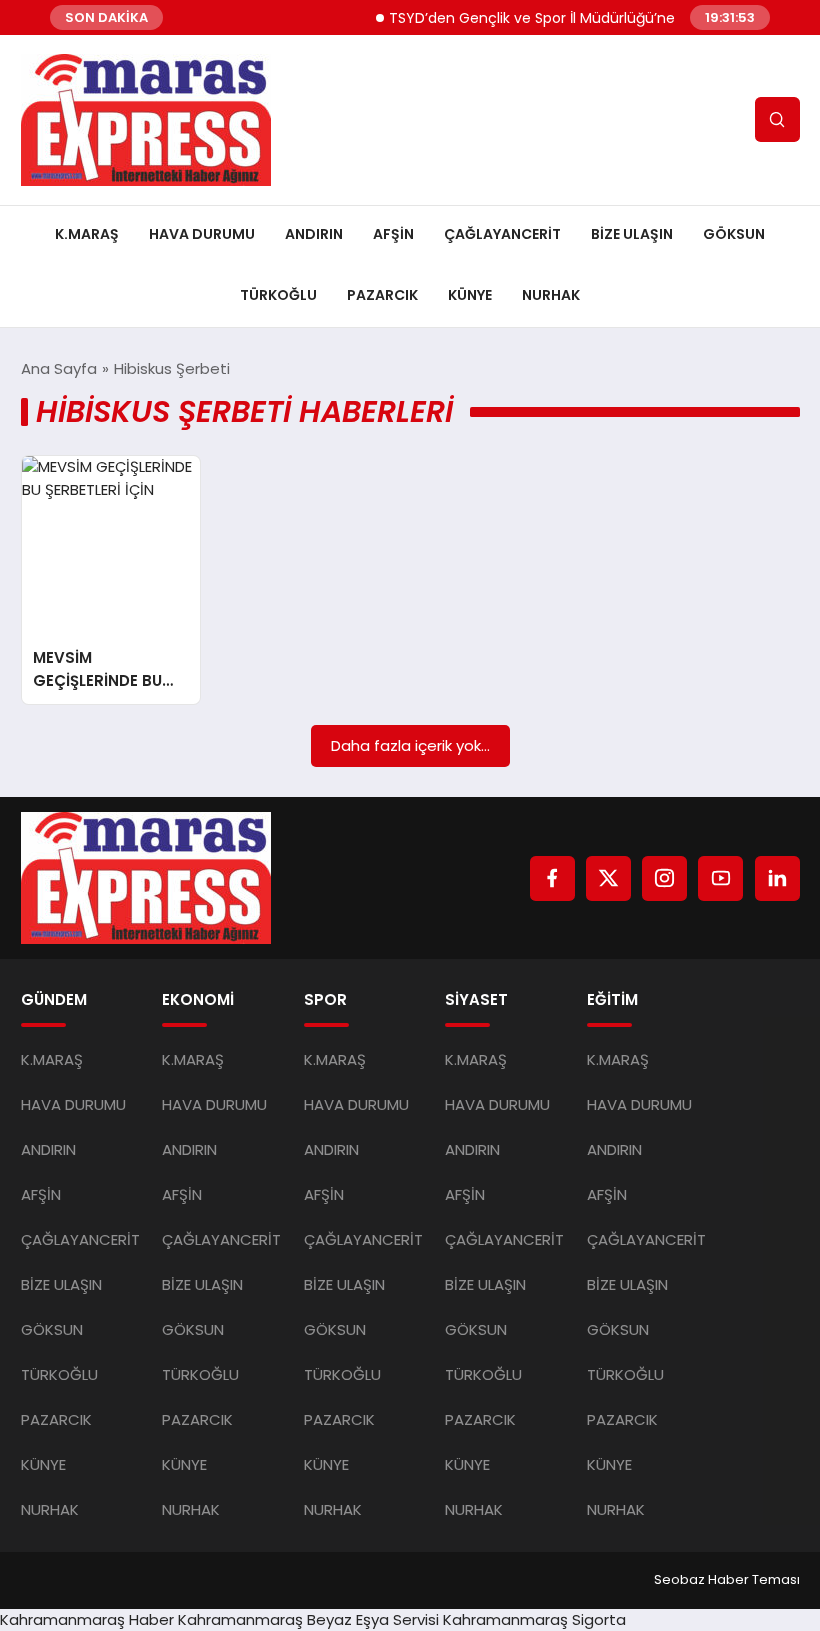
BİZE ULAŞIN (632, 234)
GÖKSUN (734, 234)
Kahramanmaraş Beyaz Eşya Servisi (308, 1619)
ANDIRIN (314, 234)
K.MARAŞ (87, 234)
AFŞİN (393, 234)
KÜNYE (470, 295)
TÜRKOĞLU (278, 295)
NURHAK (551, 295)
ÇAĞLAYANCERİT (502, 234)
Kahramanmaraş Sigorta (534, 1619)
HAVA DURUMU (202, 234)
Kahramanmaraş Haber (87, 1619)
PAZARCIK (382, 295)
